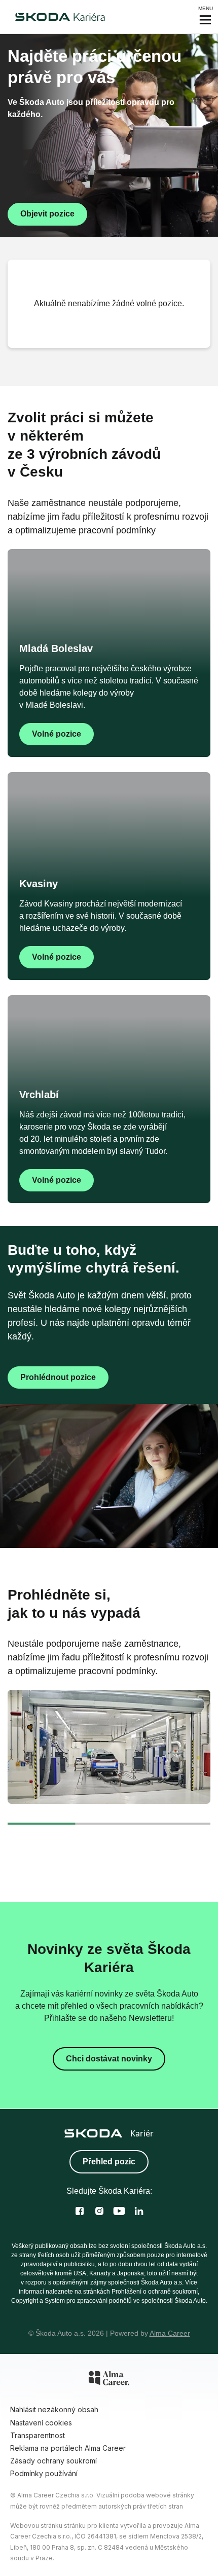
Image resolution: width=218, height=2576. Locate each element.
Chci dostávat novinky (109, 2059)
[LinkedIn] (139, 2211)
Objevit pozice (47, 214)
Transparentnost (38, 2435)
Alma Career (170, 2333)
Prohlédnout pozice (58, 1377)
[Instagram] (99, 2211)
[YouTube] (119, 2211)
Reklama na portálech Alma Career (68, 2448)
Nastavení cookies (41, 2423)
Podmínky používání (44, 2473)
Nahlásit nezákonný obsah (54, 2409)
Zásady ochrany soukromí (53, 2461)
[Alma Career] (109, 2380)
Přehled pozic (109, 2162)
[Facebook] (80, 2211)
